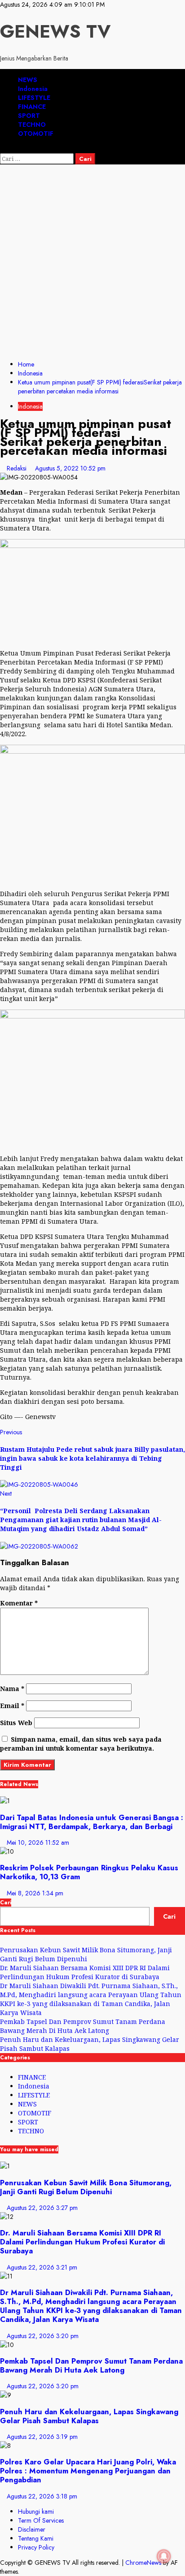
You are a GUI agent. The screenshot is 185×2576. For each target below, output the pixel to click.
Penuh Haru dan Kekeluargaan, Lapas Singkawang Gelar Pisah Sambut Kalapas (89, 2416)
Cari (6, 1903)
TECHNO (32, 125)
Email (12, 1706)
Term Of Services (41, 2520)
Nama (12, 1689)
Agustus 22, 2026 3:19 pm (42, 2437)
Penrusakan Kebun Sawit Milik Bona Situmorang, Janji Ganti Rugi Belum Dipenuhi (86, 1954)
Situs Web (16, 1723)
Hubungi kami (36, 2511)
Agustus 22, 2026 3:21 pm (42, 2267)
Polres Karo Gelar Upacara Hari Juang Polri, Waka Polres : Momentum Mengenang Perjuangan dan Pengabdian (88, 2471)
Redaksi (18, 468)
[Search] (2, 149)
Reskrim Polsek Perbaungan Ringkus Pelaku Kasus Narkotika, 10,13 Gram (89, 1872)
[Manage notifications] (164, 2556)
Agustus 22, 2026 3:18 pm (42, 2496)
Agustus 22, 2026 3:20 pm (43, 2336)
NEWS (28, 80)
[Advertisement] (92, 261)
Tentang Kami (36, 2538)
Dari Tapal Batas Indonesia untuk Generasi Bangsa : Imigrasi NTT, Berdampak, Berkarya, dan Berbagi (92, 1822)
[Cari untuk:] (38, 159)
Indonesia (33, 89)
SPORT (29, 116)
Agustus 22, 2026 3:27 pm (42, 2208)
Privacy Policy (36, 2547)
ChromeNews (143, 2563)
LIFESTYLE (34, 98)
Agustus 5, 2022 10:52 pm (70, 468)
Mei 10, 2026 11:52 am (38, 1842)
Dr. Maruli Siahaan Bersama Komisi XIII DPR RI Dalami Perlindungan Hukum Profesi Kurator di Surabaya (85, 1972)
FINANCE (32, 107)
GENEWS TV (55, 31)
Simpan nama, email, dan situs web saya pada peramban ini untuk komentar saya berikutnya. (81, 1744)
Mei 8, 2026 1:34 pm (35, 1893)
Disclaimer (32, 2529)
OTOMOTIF (36, 134)
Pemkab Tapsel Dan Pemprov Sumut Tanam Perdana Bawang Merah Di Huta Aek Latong (83, 2026)
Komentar (19, 1603)
